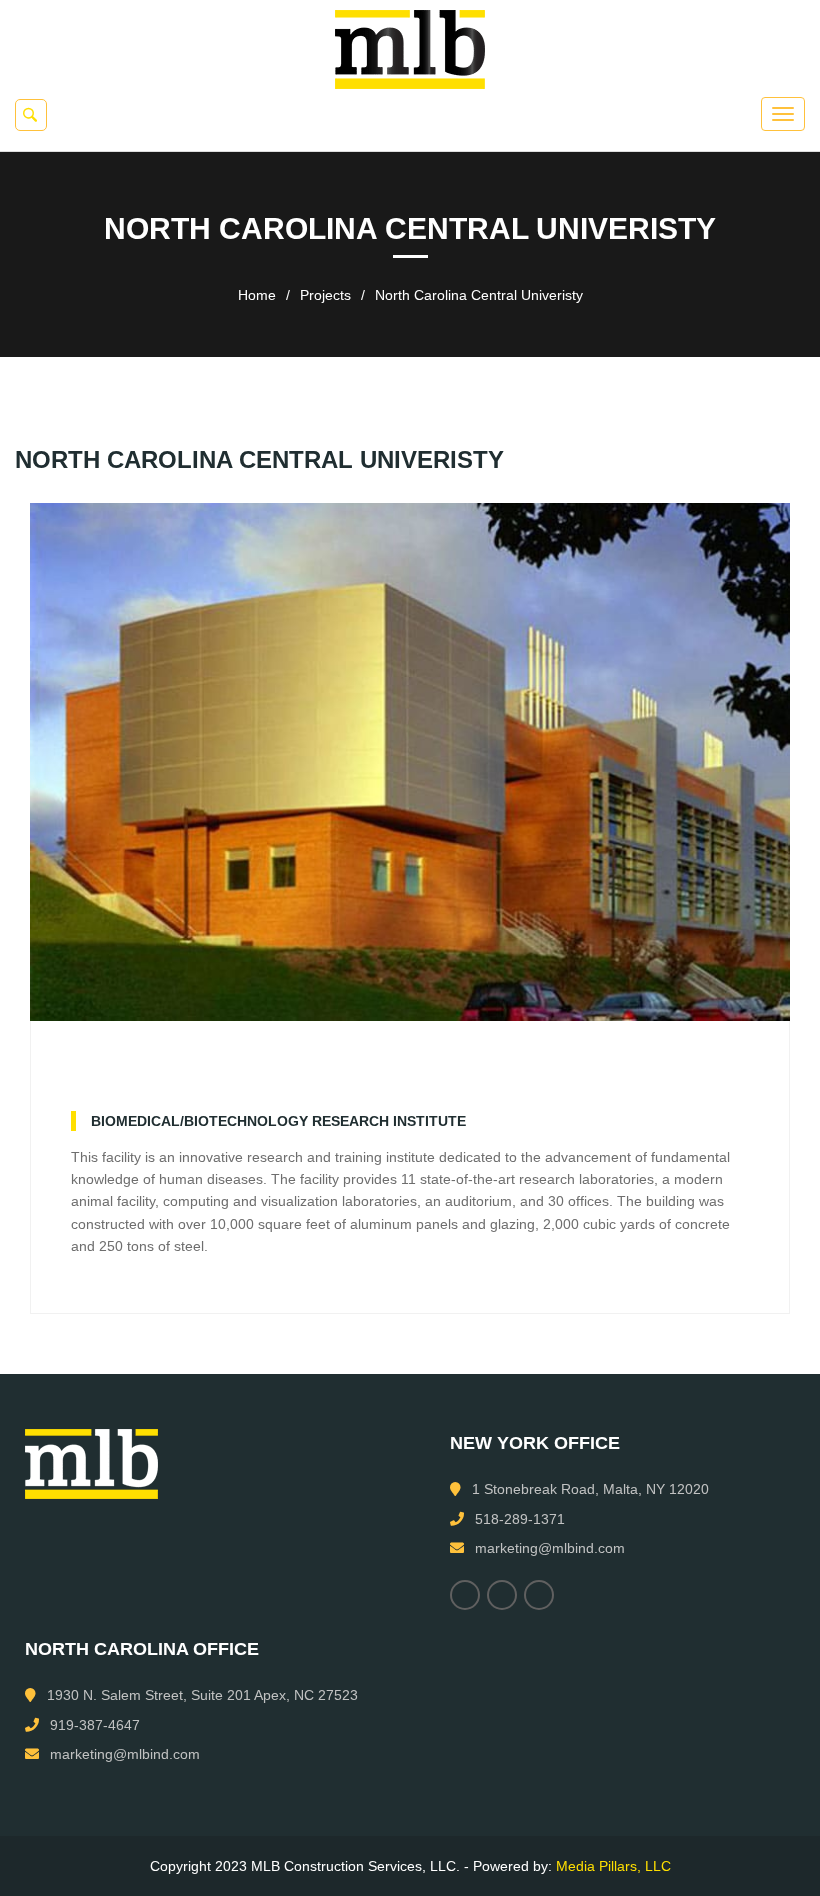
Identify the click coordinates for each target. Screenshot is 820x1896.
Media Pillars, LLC (613, 1866)
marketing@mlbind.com (550, 1548)
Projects (325, 295)
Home (257, 295)
